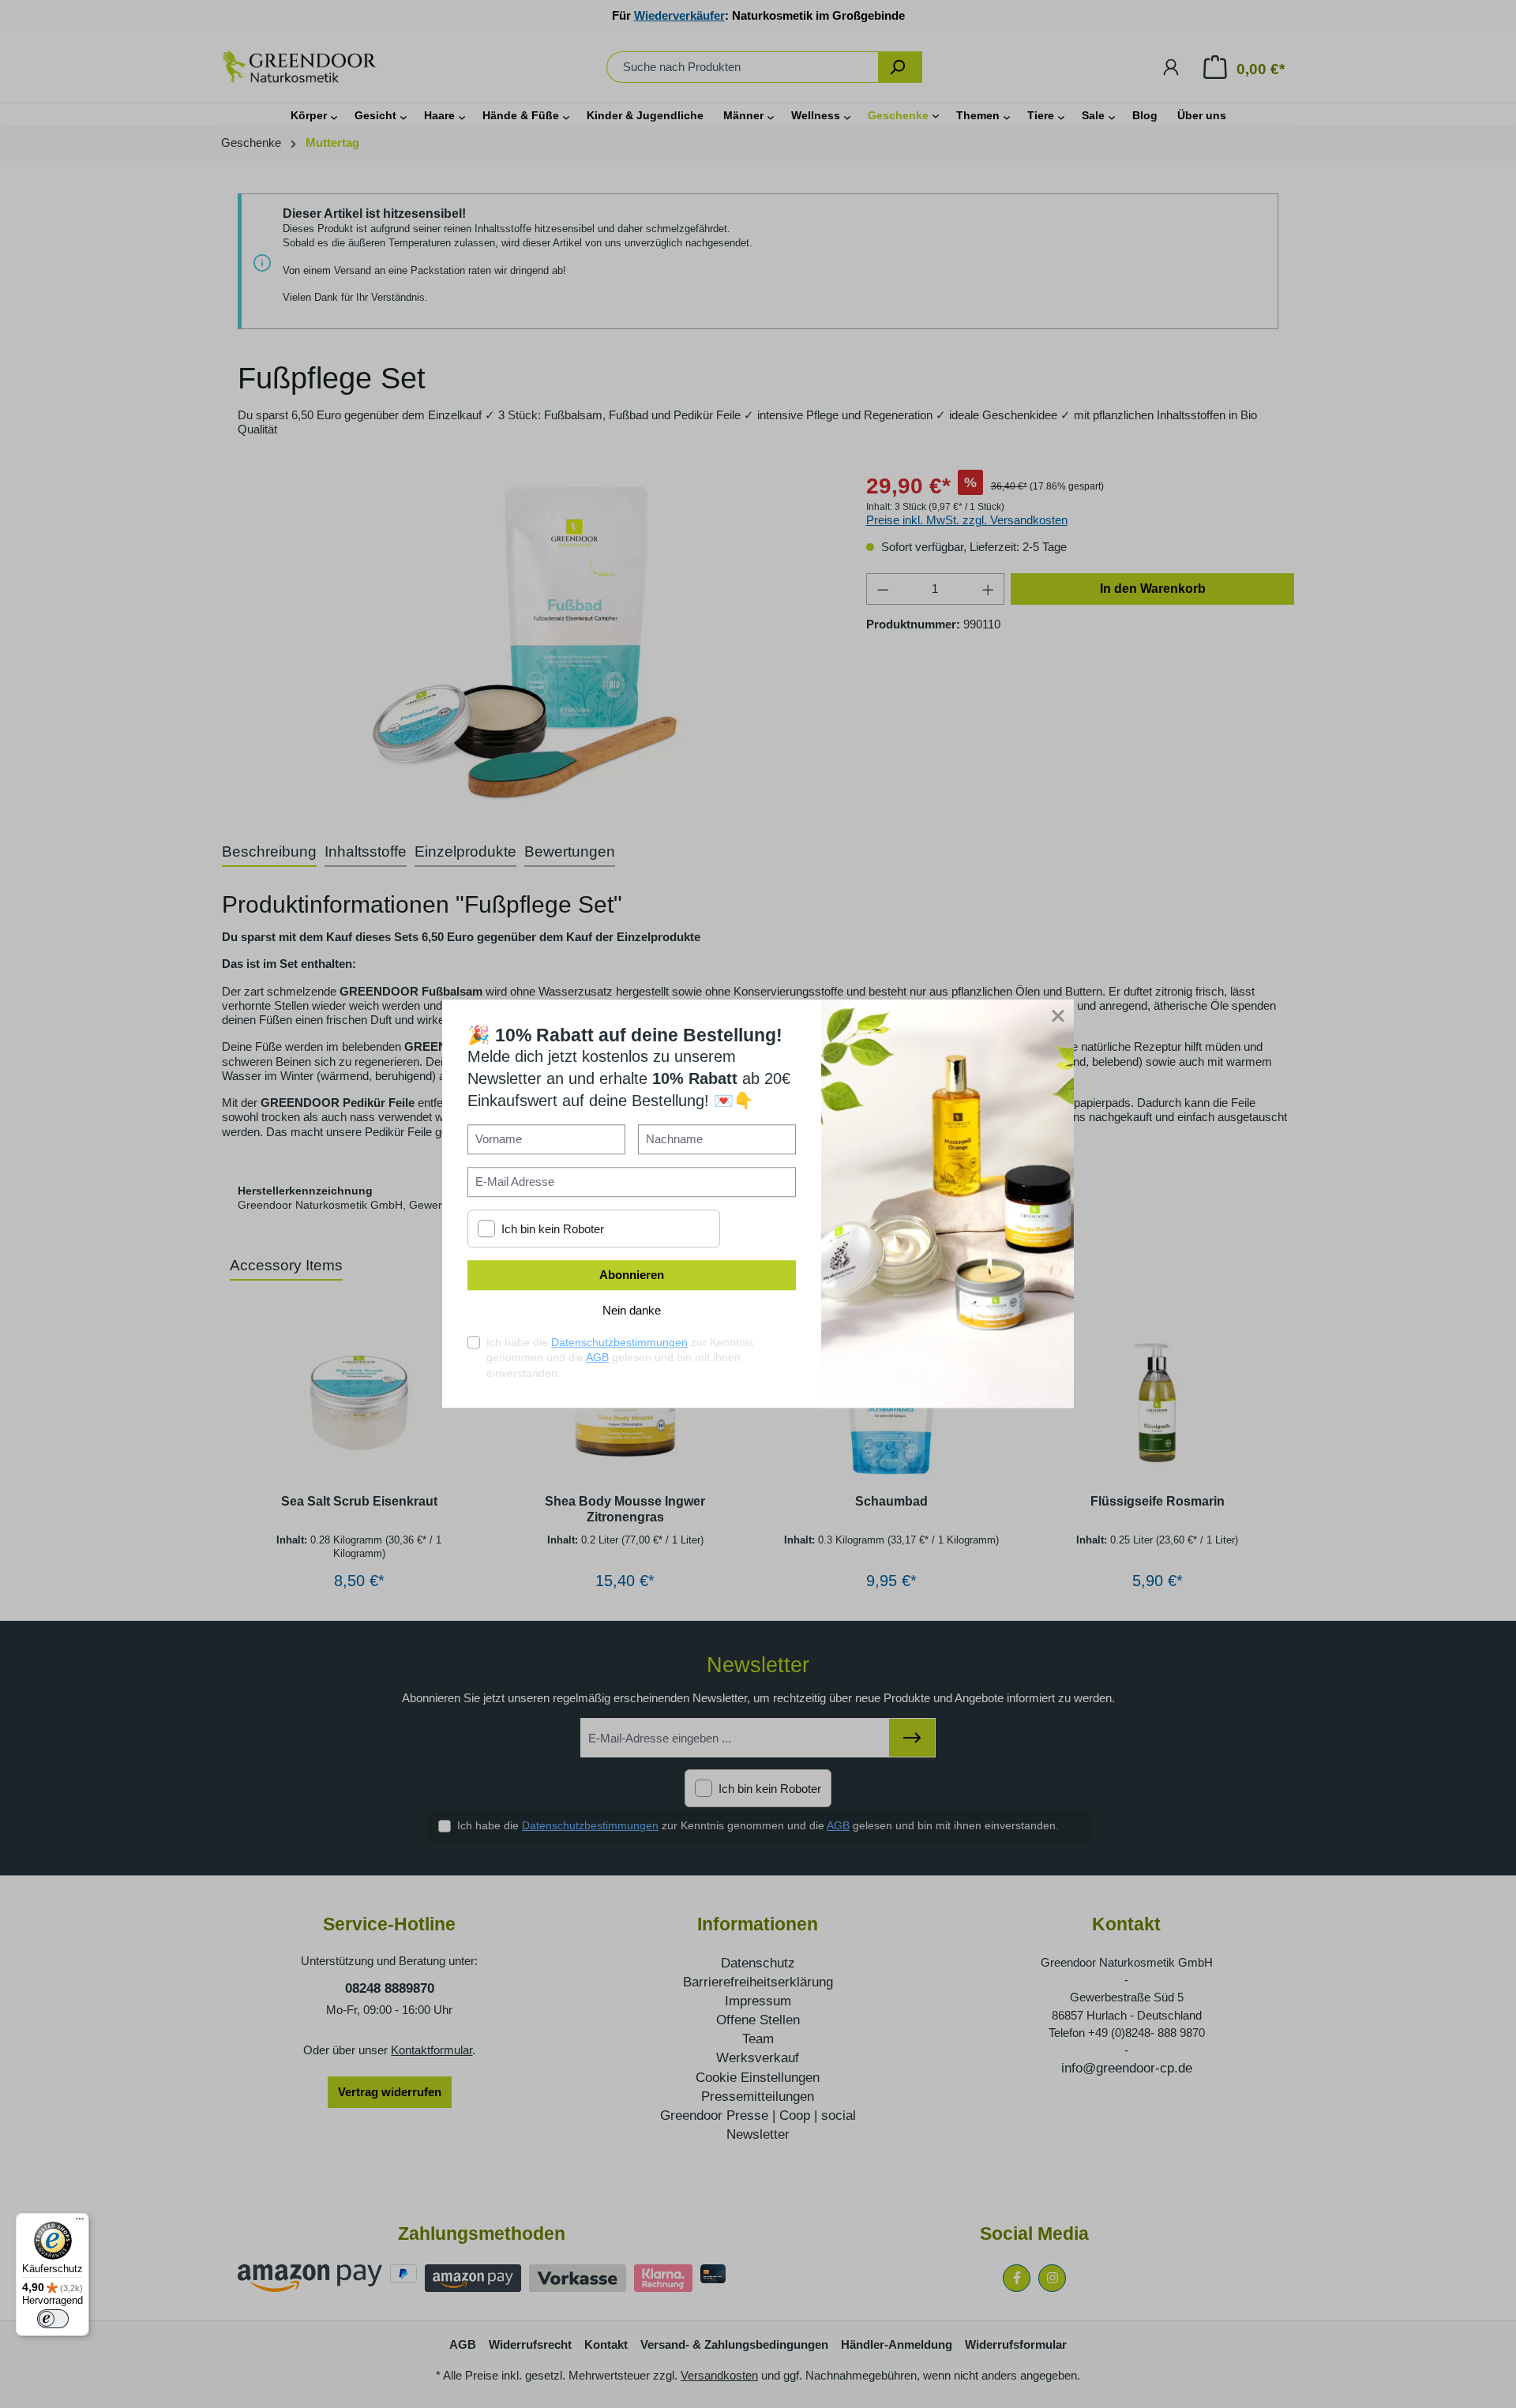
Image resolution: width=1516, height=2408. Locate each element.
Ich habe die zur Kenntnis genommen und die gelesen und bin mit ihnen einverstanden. (620, 1358)
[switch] (53, 2319)
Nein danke (632, 1311)
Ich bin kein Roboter (553, 1229)
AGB (597, 1358)
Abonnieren (632, 1275)
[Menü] (80, 2222)
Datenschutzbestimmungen (619, 1342)
